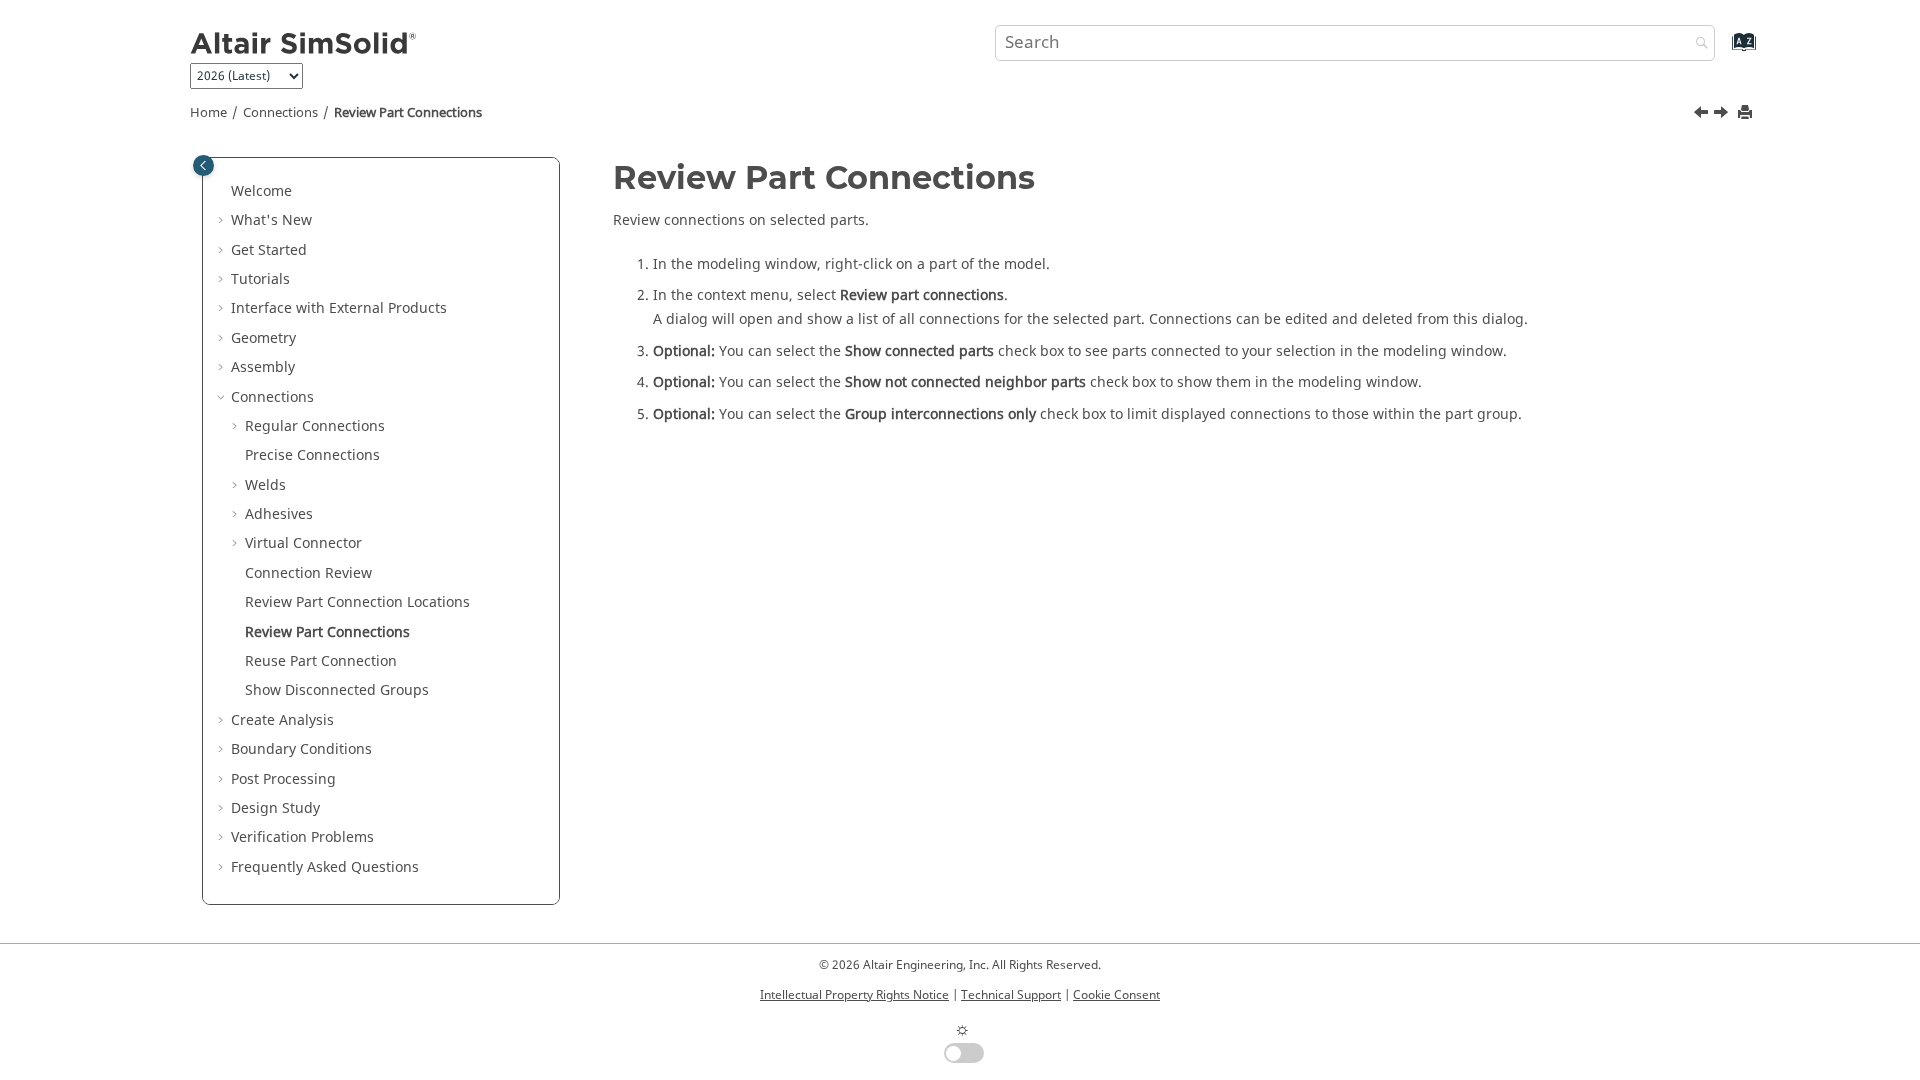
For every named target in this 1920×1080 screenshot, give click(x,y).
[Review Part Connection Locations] (1703, 115)
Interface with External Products (339, 308)
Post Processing (283, 779)
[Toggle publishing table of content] (203, 165)
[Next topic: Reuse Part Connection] (1723, 115)
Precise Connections (312, 455)
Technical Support (1011, 995)
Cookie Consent (1116, 995)
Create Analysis (282, 720)
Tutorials (260, 279)
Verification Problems (302, 837)
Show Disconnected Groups (337, 690)
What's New (271, 220)
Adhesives (279, 514)
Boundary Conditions (301, 749)
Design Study (275, 808)
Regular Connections (315, 426)
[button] (223, 192)
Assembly (263, 367)
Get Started (269, 250)
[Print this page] (1747, 113)
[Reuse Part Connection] (1723, 115)
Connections (280, 113)
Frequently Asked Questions (325, 867)
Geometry (263, 338)
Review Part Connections (408, 113)
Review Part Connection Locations (357, 602)
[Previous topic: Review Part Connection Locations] (1703, 115)
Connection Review (308, 573)
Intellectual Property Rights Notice (854, 995)
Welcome (261, 191)
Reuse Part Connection (321, 661)
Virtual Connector (303, 543)
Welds (265, 485)
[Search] (1697, 44)
